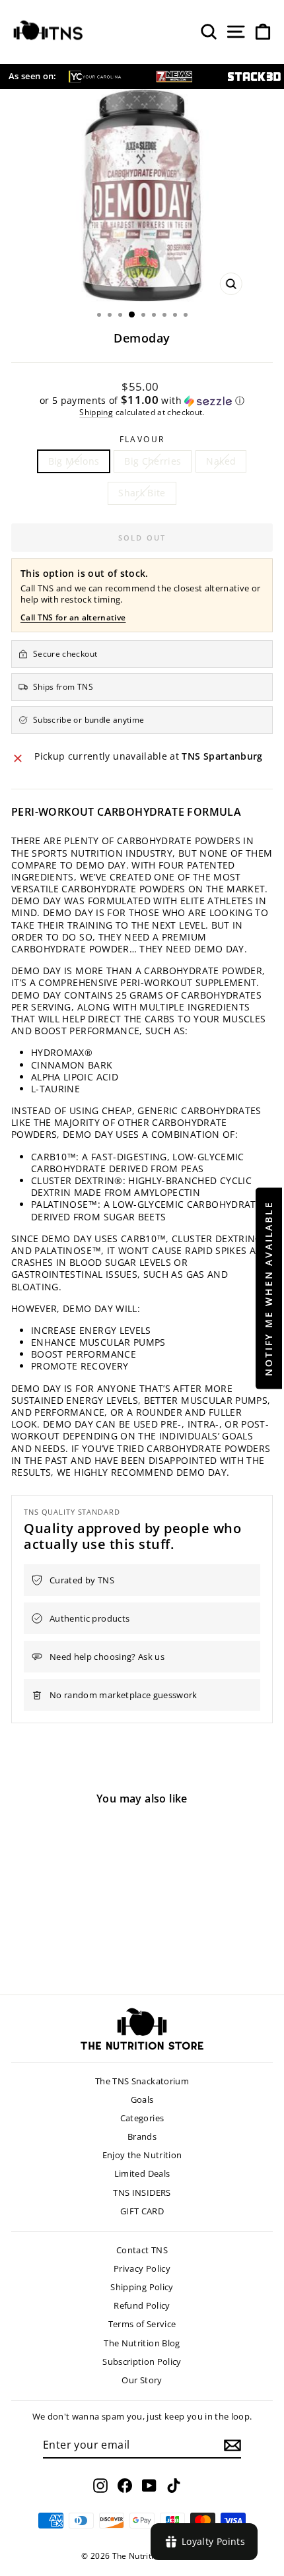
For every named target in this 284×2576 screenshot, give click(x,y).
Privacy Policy (142, 2268)
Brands (142, 2136)
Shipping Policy (142, 2287)
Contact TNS (142, 2250)
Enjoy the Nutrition (142, 2155)
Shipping (96, 412)
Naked (221, 461)
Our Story (142, 2380)
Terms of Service (142, 2324)
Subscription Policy (142, 2361)
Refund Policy (142, 2305)
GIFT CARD (142, 2211)
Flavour (142, 440)
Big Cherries (153, 461)
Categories (142, 2118)
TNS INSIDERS (142, 2193)
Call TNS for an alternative (73, 617)
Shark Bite (142, 493)
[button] (142, 401)
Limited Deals (142, 2173)
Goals (142, 2099)
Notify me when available (268, 1288)
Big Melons (74, 461)
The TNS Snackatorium (142, 2081)
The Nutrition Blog (142, 2343)
